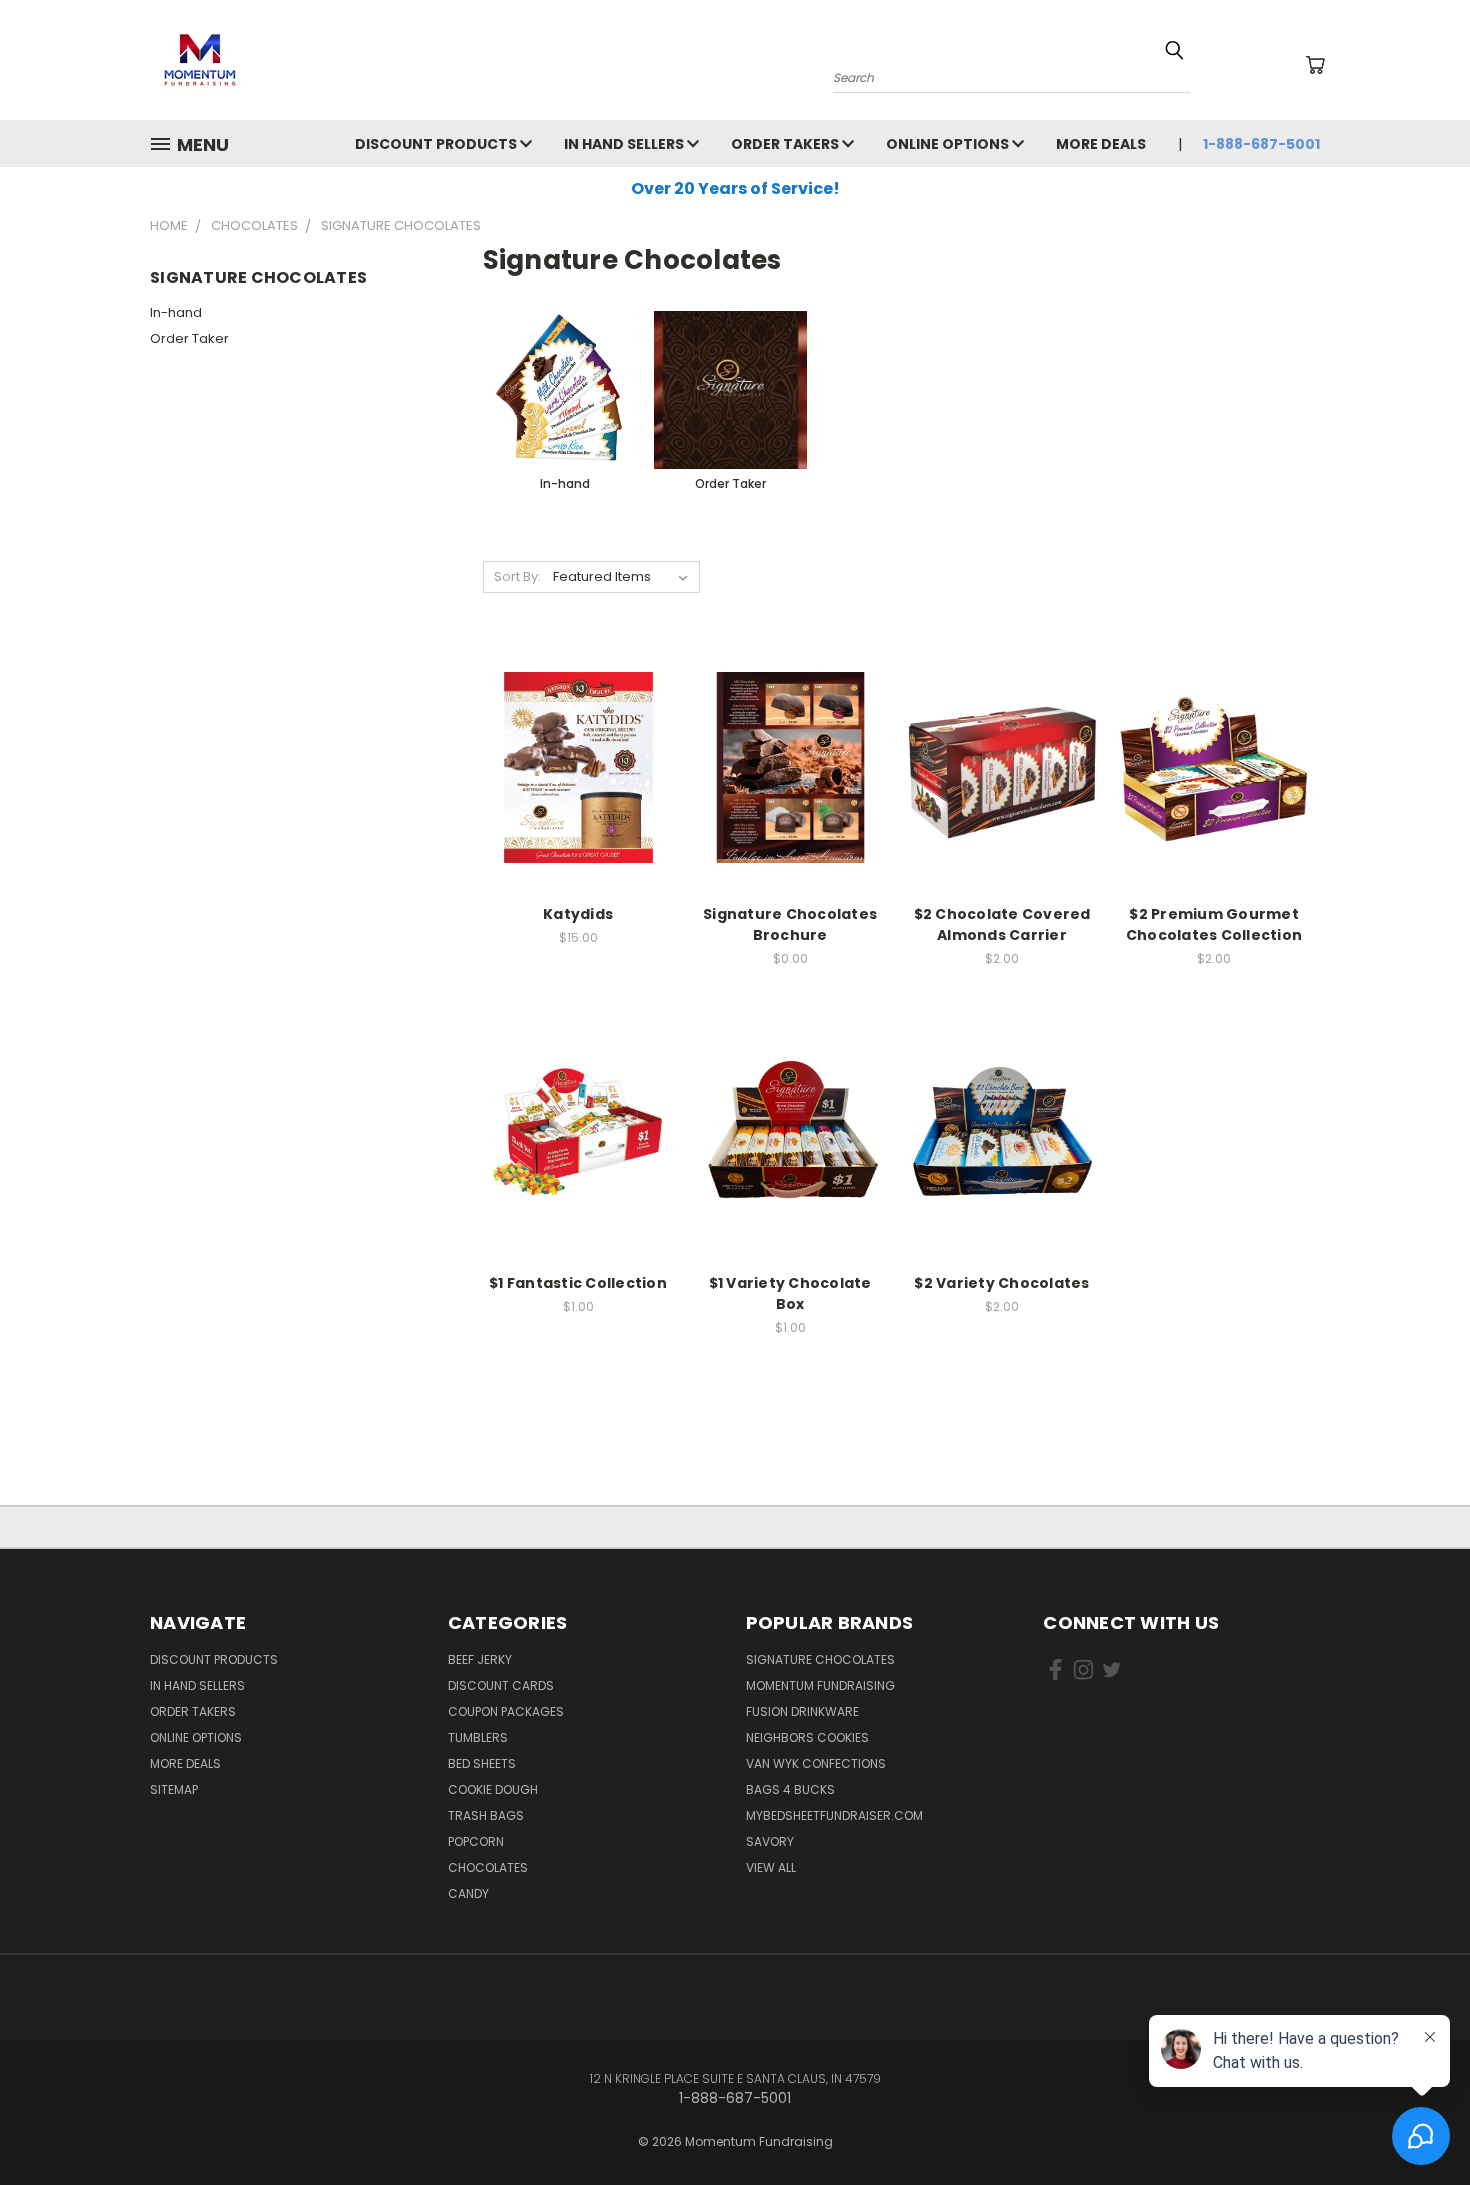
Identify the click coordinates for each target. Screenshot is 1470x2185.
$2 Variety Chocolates (1001, 1283)
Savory (770, 1841)
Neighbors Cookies (807, 1737)
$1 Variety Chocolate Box (790, 1293)
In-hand (176, 312)
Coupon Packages (506, 1711)
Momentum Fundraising (820, 1685)
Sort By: (517, 576)
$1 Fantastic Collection (578, 1283)
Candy (468, 1893)
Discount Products (437, 144)
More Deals (1101, 144)
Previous (1417, 2122)
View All (771, 1867)
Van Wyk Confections (816, 1763)
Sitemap (174, 1789)
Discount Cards (501, 1685)
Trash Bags (486, 1815)
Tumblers (478, 1737)
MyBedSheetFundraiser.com (834, 1815)
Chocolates (488, 1867)
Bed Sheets (482, 1763)
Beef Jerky (480, 1659)
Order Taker (189, 338)
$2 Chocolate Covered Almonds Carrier (1002, 924)
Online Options (949, 144)
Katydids (578, 914)
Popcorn (476, 1841)
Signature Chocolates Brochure (790, 924)
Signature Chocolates (820, 1659)
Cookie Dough (493, 1789)
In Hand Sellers (625, 144)
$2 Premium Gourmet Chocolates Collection (1214, 924)
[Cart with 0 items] (1315, 65)
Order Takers (786, 144)
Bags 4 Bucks (790, 1789)
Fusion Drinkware (802, 1711)
